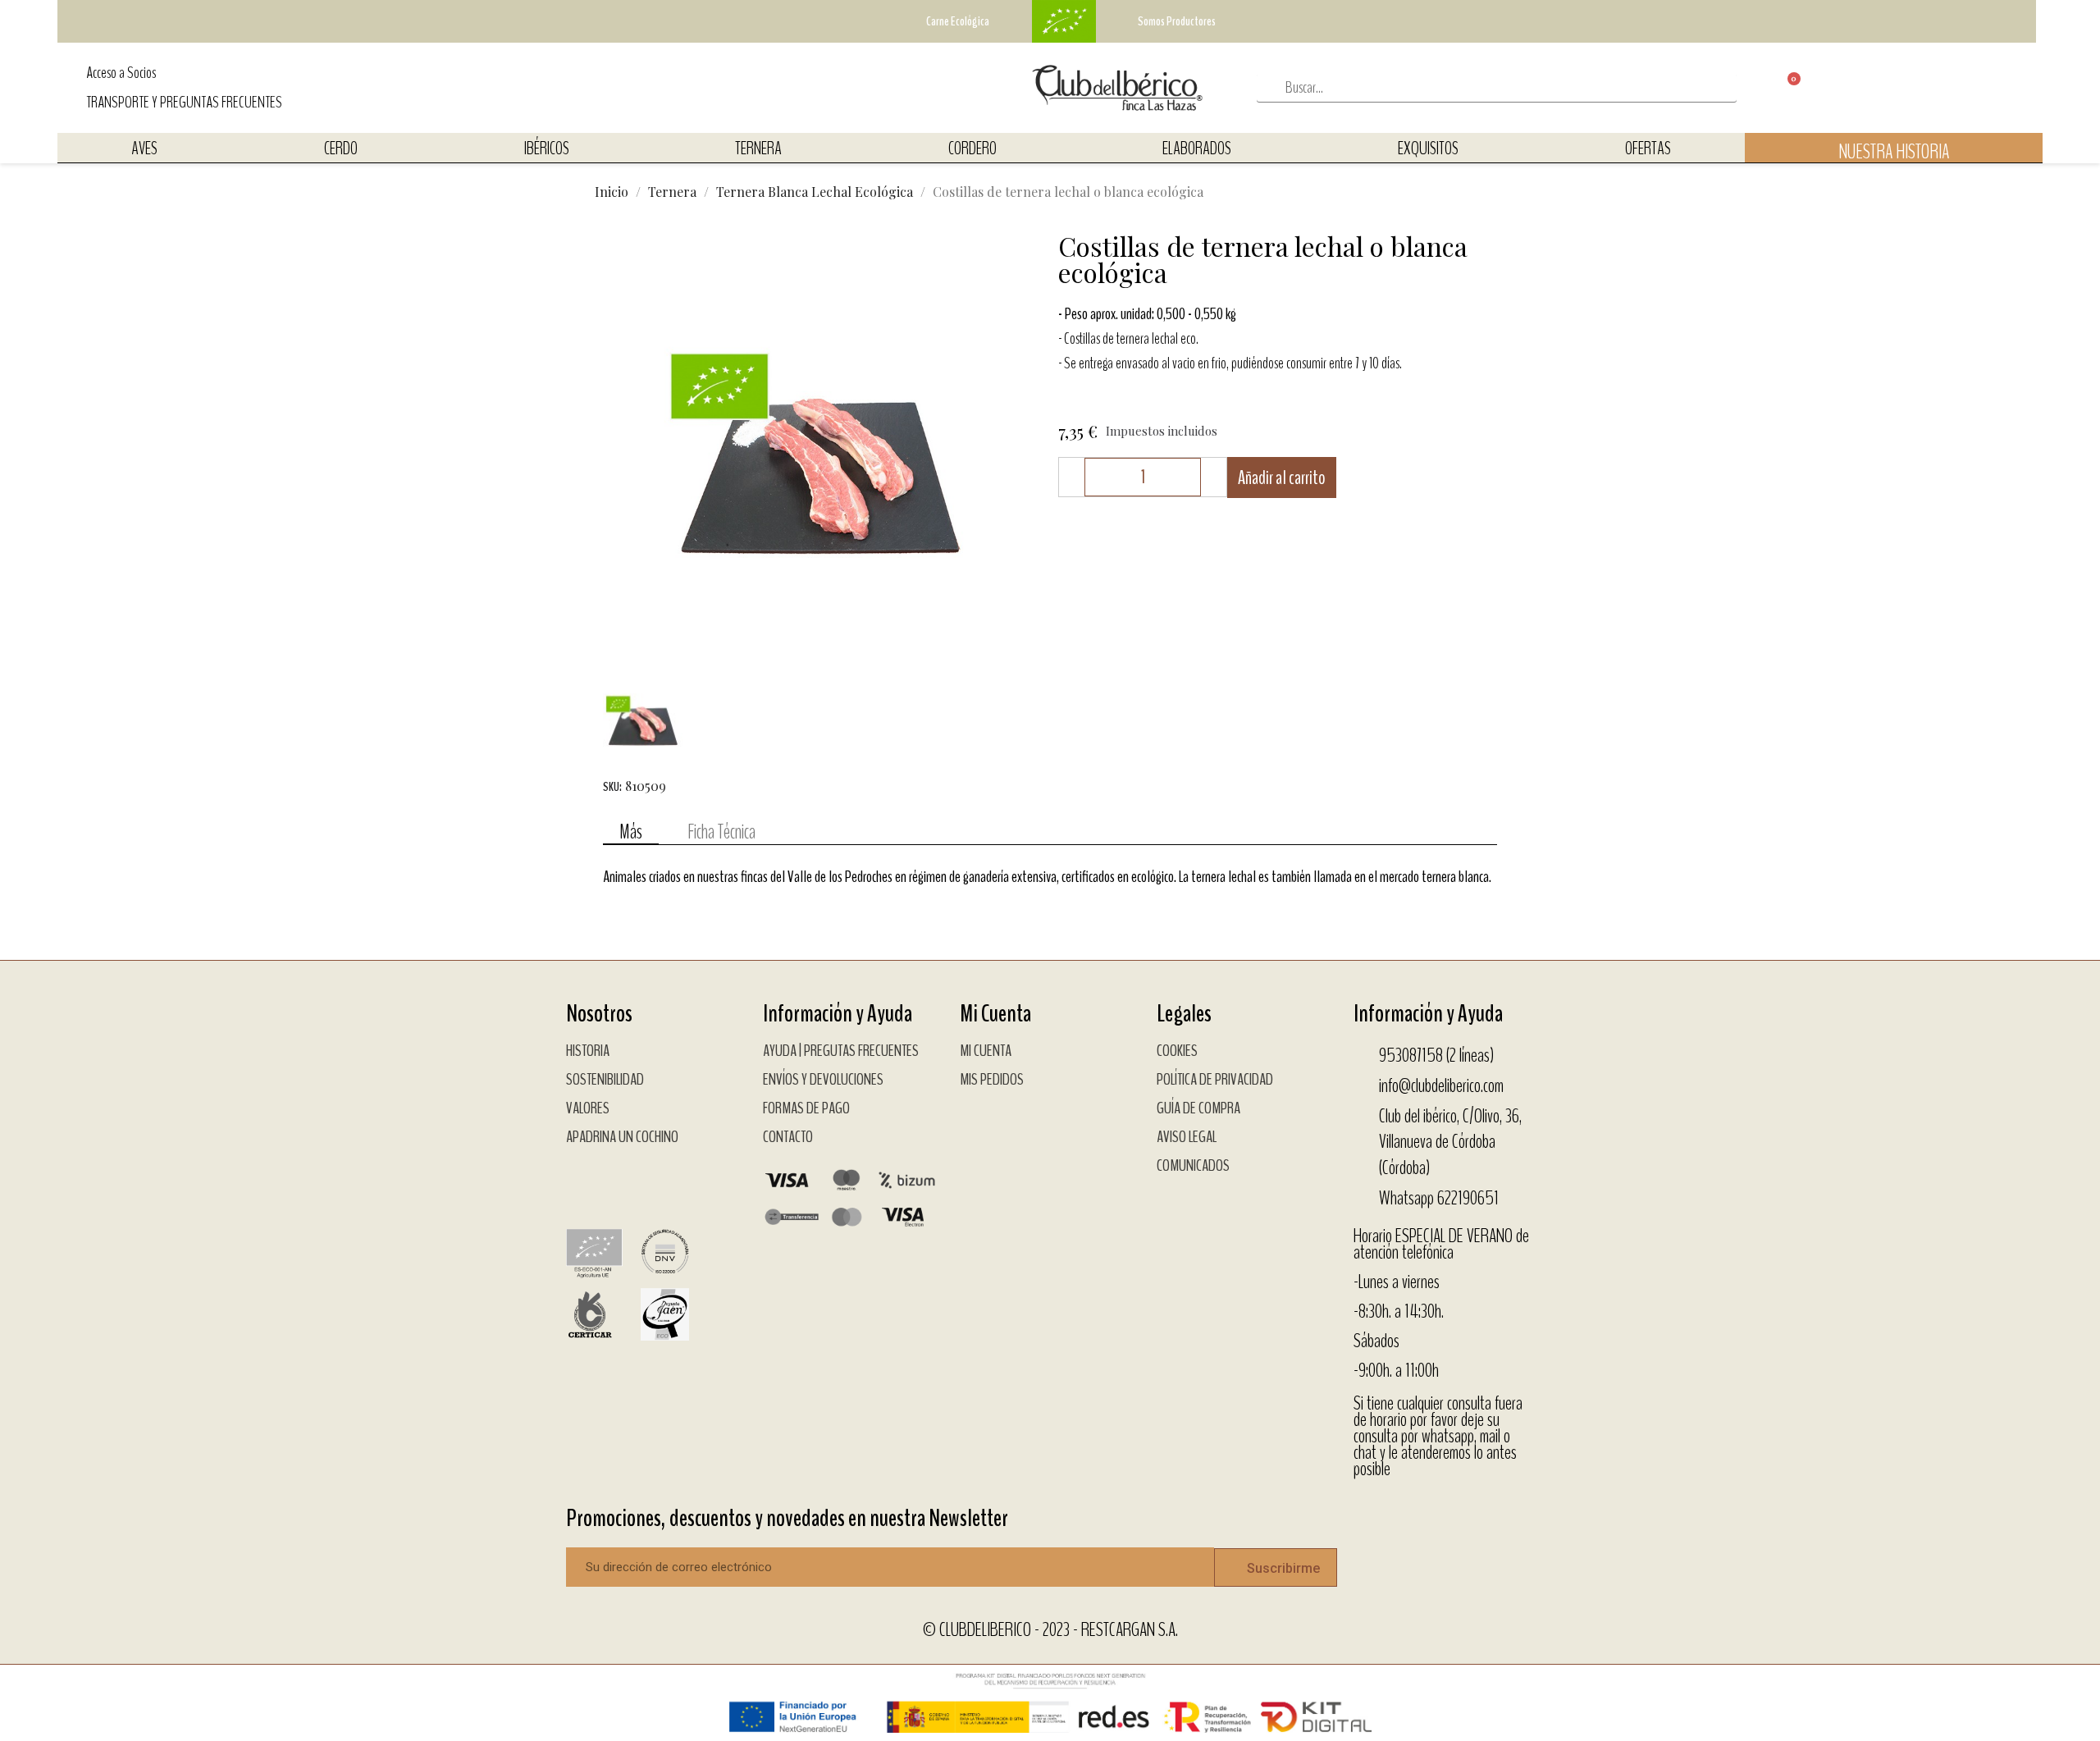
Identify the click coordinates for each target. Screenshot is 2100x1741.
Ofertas (1648, 149)
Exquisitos (1428, 149)
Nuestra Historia (1894, 152)
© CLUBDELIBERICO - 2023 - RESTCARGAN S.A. (1050, 1629)
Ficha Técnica (721, 832)
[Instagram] (628, 1182)
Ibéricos (547, 149)
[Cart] (1780, 88)
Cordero (972, 149)
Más (631, 832)
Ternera (758, 149)
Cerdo (341, 149)
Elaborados (1197, 149)
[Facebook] (587, 1182)
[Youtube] (669, 1182)
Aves (144, 149)
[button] (618, 452)
